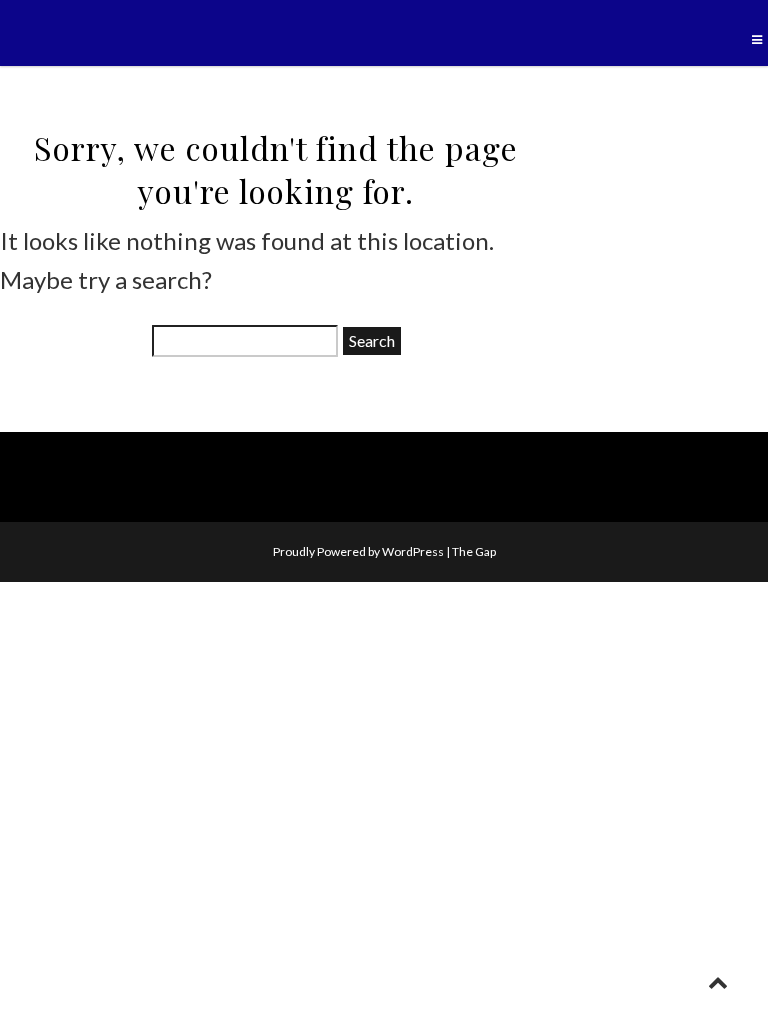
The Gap (474, 551)
